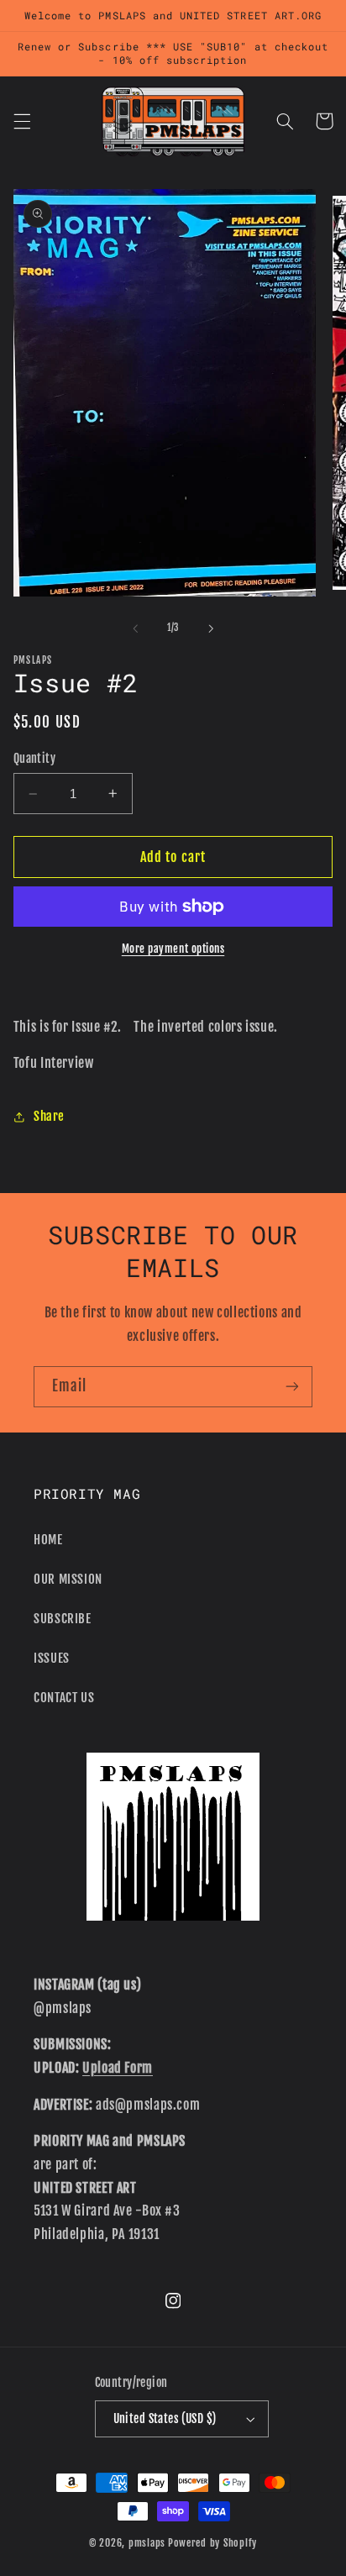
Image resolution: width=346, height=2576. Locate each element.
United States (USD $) (165, 2418)
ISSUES (52, 1658)
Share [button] (49, 1116)
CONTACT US (64, 1698)
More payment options (173, 949)
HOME (48, 1540)
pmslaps (147, 2543)
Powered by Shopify (212, 2543)
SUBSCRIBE (63, 1619)
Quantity (34, 758)
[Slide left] (135, 628)
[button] (22, 121)
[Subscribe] (292, 1387)
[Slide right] (211, 628)
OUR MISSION (68, 1579)
